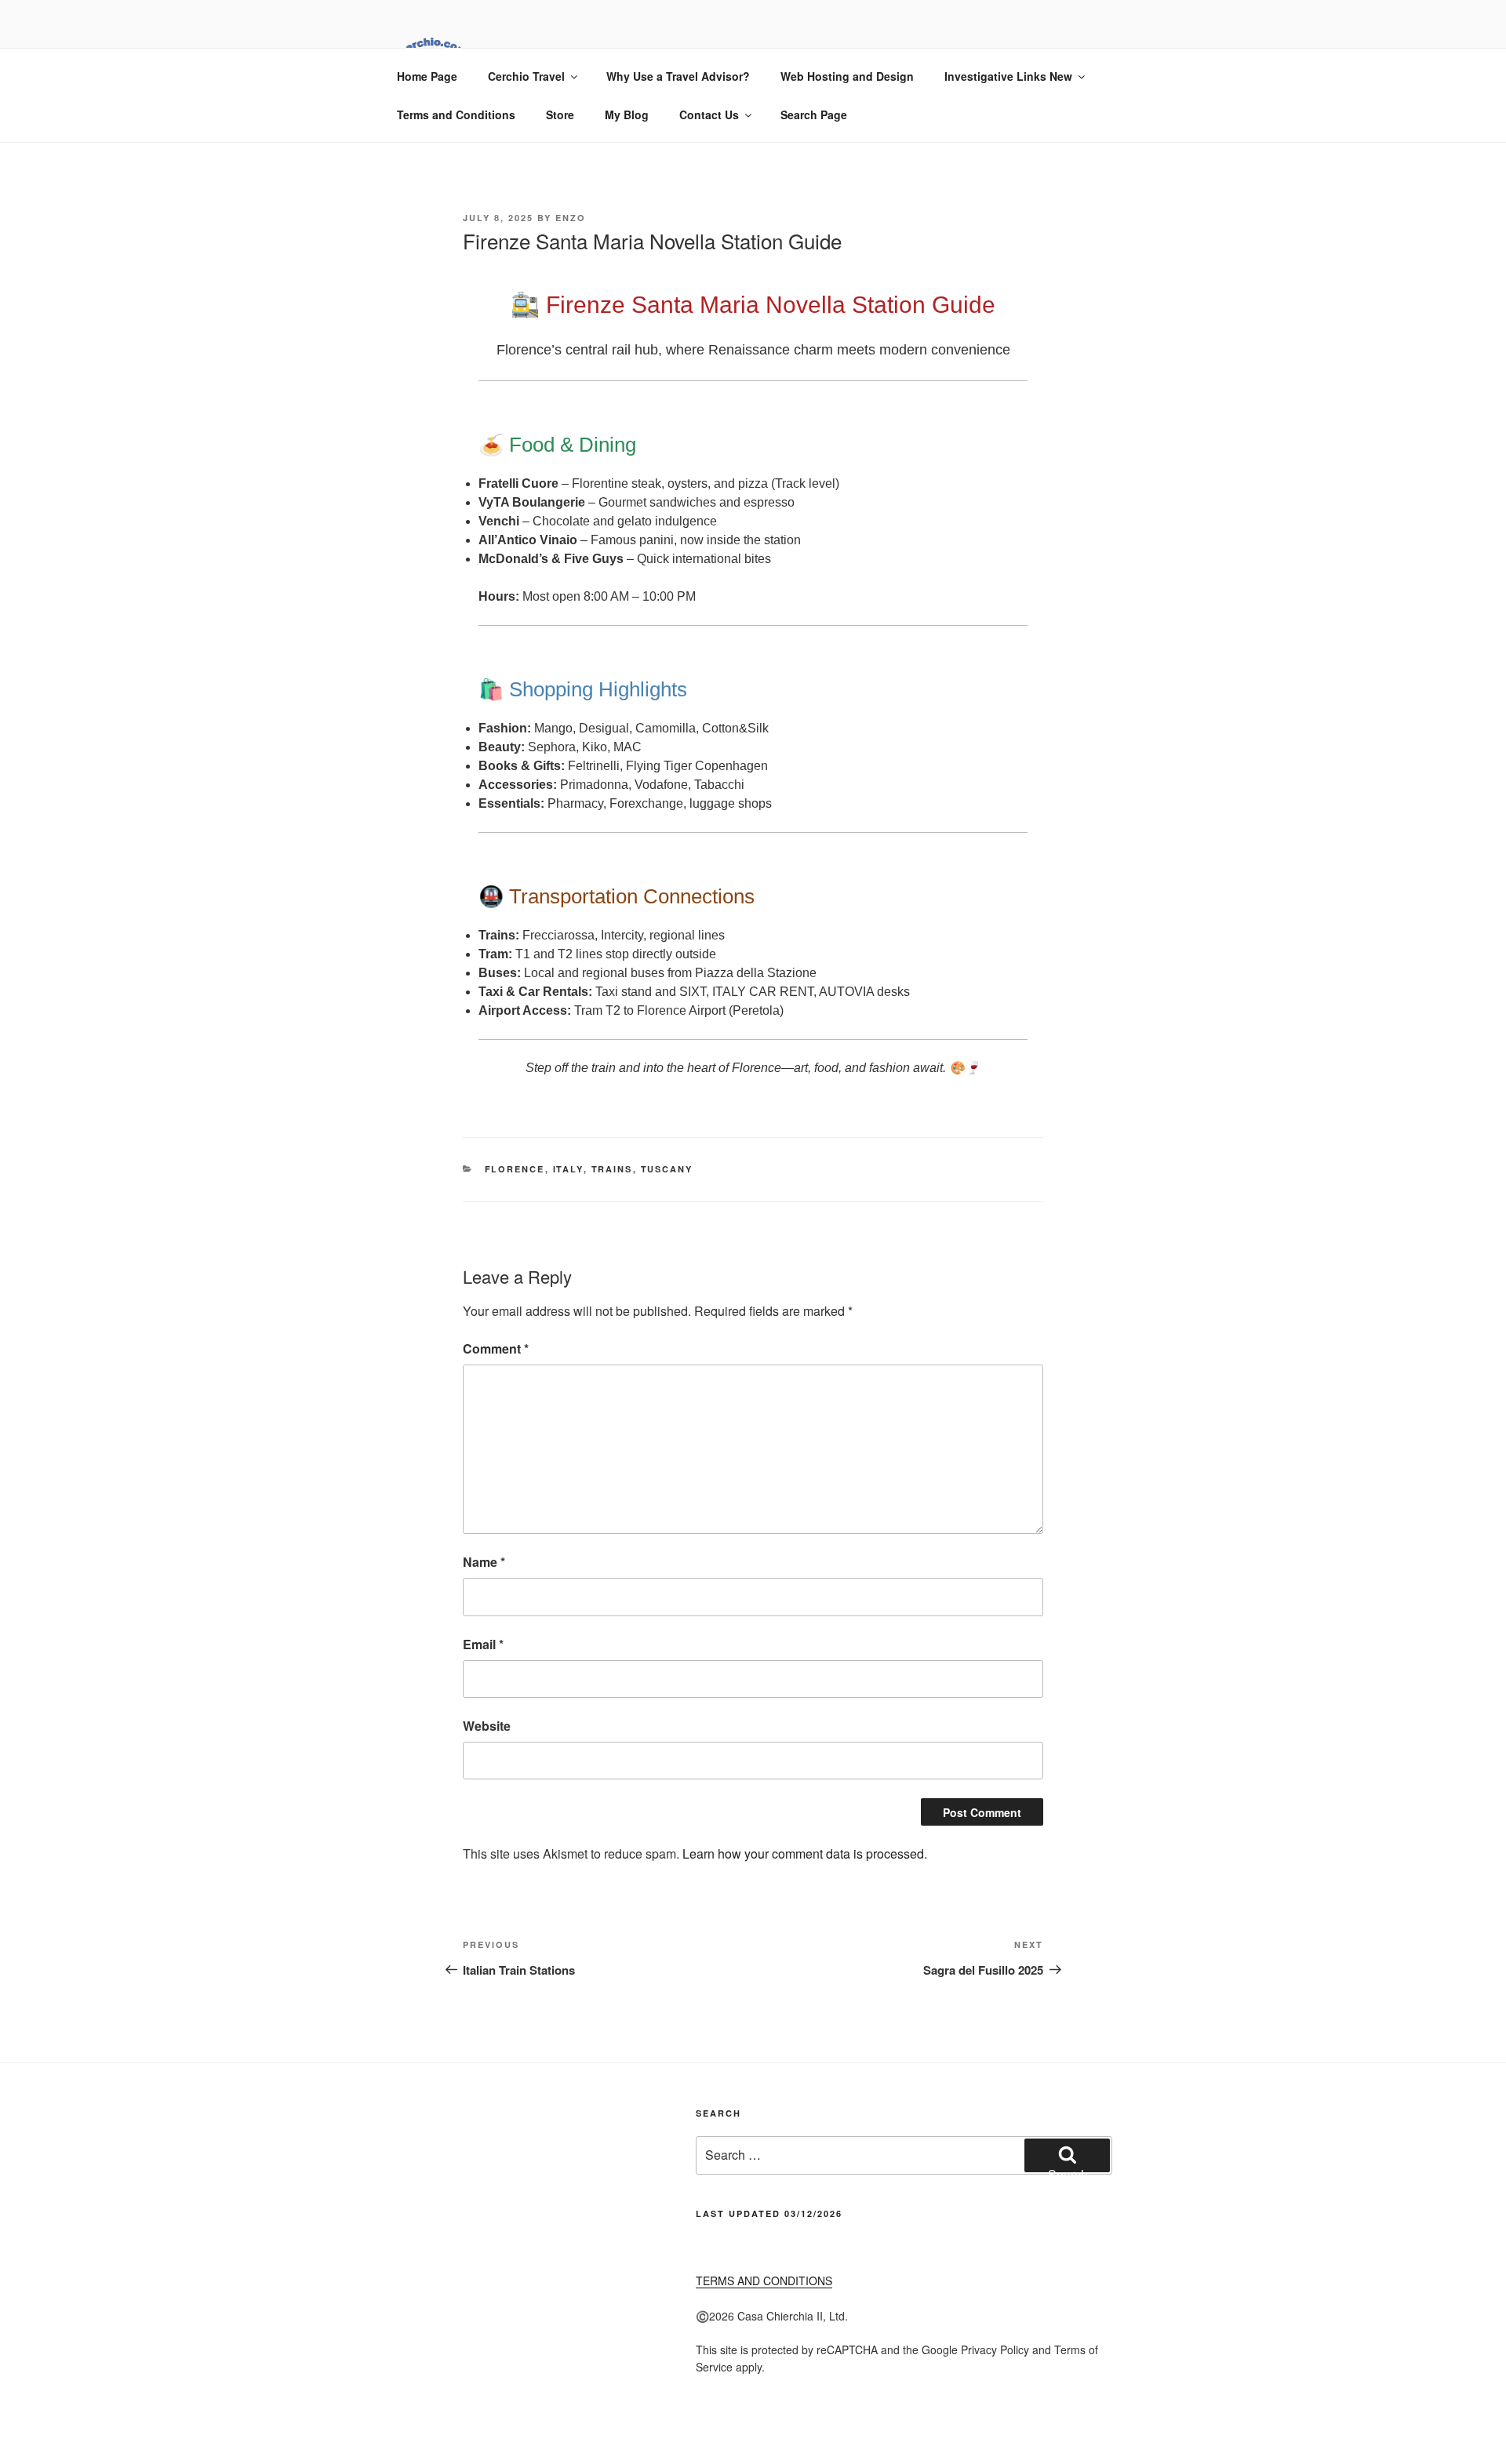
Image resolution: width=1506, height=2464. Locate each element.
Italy (568, 1169)
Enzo (571, 218)
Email (483, 1644)
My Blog (627, 114)
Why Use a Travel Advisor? (678, 76)
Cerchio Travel (526, 76)
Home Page (427, 76)
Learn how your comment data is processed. (805, 1853)
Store (560, 114)
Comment (496, 1348)
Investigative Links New (1008, 76)
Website (487, 1726)
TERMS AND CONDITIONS (764, 2280)
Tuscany (667, 1169)
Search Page (814, 114)
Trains (612, 1169)
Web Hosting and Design (847, 76)
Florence (515, 1169)
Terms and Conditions (456, 114)
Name (484, 1562)
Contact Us (709, 114)
